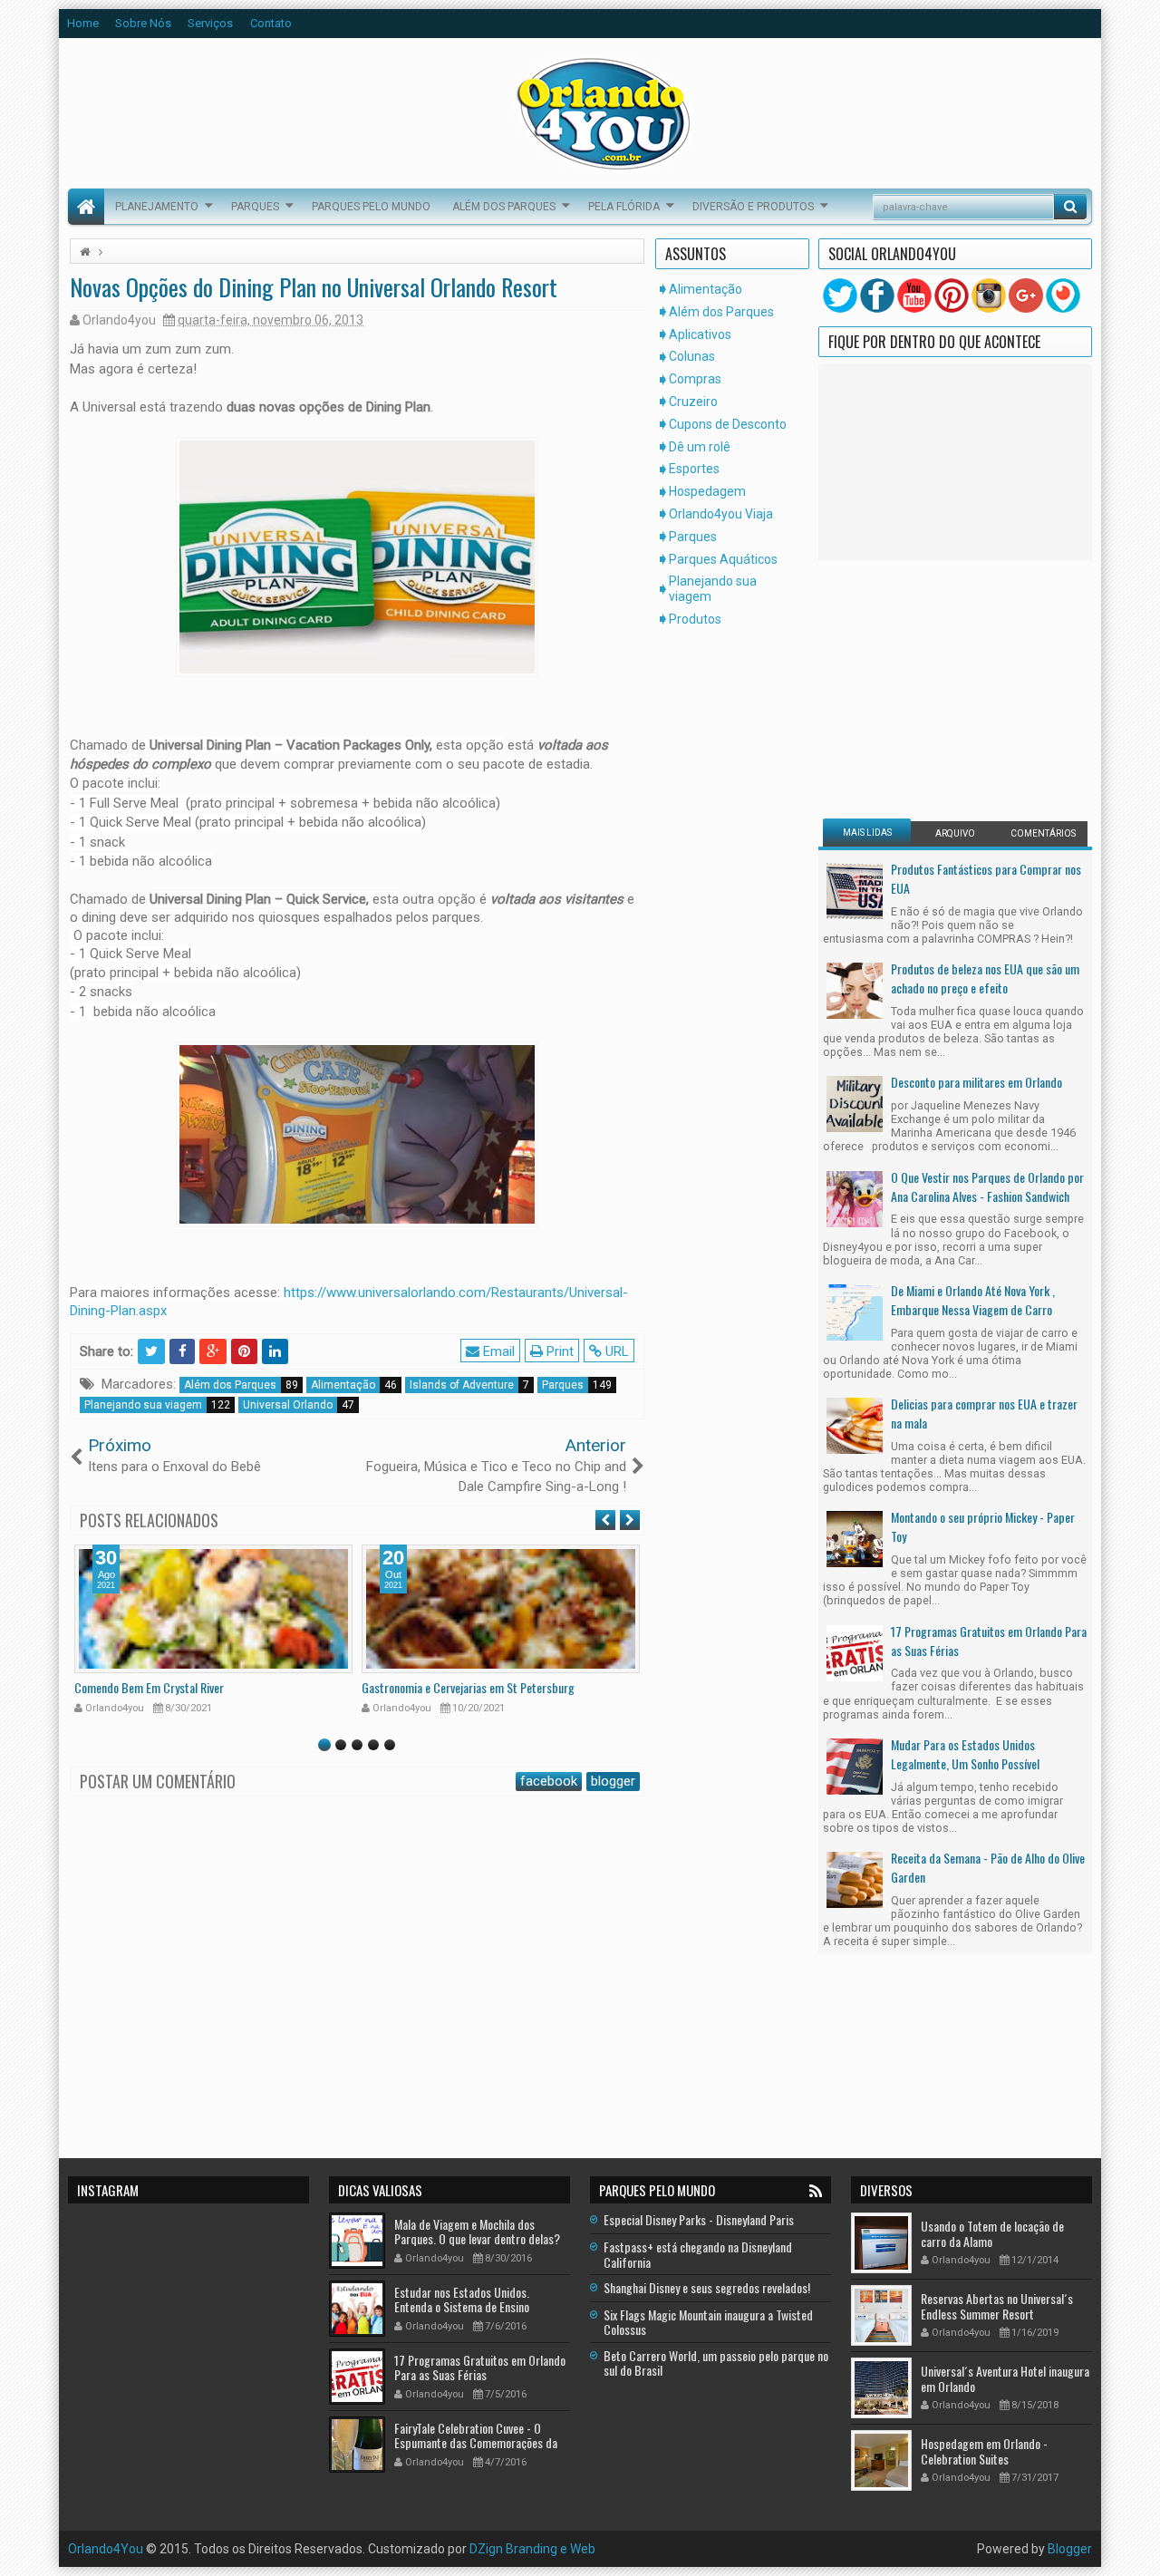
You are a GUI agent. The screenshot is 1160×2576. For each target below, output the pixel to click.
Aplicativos (700, 334)
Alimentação (354, 1385)
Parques (255, 207)
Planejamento (157, 207)
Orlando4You (106, 2549)
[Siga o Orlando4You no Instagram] (989, 295)
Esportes (694, 469)
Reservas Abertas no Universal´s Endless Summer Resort (997, 2306)
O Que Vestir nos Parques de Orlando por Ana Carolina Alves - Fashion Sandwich (987, 1186)
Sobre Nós (143, 23)
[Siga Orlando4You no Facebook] (877, 295)
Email (497, 1351)
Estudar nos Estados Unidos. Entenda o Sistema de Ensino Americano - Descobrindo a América (479, 2307)
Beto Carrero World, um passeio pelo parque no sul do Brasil (716, 2363)
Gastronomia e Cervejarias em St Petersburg (468, 1687)
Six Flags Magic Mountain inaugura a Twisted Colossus (708, 2322)
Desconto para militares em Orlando (976, 1082)
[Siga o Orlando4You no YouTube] (914, 295)
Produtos (695, 619)
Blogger (1070, 2549)
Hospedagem (707, 491)
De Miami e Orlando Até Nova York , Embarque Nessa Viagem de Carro (973, 1300)
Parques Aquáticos (723, 559)
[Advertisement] (936, 687)
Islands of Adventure (469, 1385)
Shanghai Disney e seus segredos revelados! (707, 2287)
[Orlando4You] (86, 207)
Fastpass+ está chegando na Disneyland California (698, 2254)
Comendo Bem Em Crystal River (149, 1687)
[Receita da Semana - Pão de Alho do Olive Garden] (855, 1879)
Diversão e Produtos (753, 207)
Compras (695, 379)
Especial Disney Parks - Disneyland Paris (699, 2219)
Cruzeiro (693, 402)
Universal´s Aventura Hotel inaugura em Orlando (1005, 2378)
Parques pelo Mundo (371, 207)
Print (558, 1351)
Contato (271, 23)
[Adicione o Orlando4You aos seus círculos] (1026, 295)
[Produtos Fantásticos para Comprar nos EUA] (855, 890)
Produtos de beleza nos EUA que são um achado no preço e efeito (985, 978)
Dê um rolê (700, 447)
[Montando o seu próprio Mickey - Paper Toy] (855, 1538)
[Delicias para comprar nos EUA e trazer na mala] (855, 1425)
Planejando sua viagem (157, 1405)
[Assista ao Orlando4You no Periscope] (1063, 295)
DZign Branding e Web (532, 2549)
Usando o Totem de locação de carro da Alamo (992, 2233)
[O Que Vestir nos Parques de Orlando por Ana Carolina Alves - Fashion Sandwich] (855, 1197)
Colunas (692, 356)
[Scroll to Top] (580, 2555)
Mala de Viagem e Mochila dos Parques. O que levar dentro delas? (477, 2232)
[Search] (1070, 207)
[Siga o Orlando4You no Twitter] (840, 295)
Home (83, 23)
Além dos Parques (504, 207)
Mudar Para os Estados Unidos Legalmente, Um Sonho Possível (965, 1754)
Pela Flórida (624, 207)
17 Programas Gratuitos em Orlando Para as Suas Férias (989, 1641)
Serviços (210, 23)
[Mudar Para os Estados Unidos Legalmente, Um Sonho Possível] (855, 1765)
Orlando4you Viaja (721, 514)
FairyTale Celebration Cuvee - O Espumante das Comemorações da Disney (476, 2443)
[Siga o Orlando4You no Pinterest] (952, 295)
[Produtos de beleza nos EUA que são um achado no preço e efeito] (855, 990)
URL (615, 1351)
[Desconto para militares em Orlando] (855, 1103)
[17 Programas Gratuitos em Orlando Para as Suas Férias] (855, 1651)
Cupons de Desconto (728, 424)
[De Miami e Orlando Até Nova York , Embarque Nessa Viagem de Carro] (855, 1312)
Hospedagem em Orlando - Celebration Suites (984, 2451)
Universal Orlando (299, 1405)
